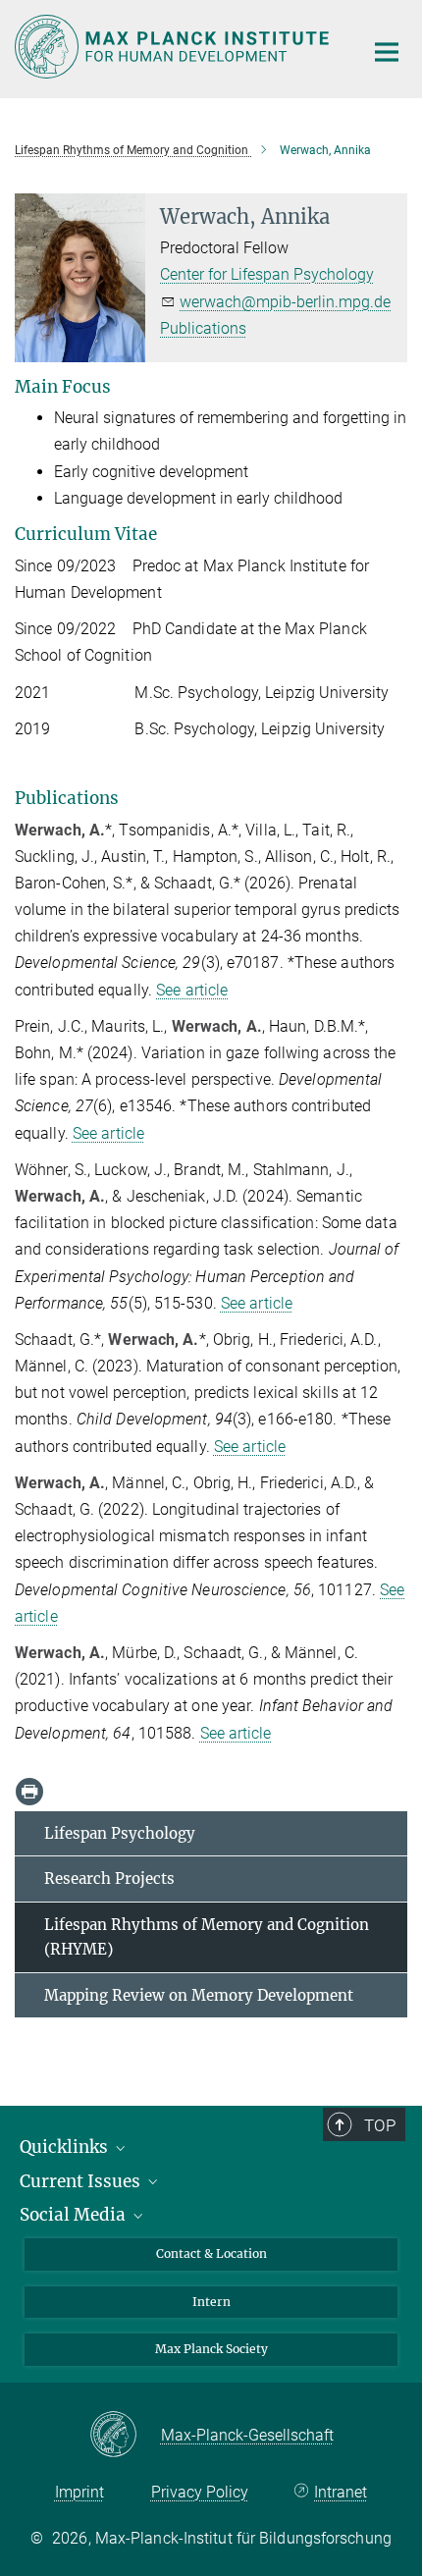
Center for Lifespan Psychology (267, 274)
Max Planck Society (211, 2349)
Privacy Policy (200, 2492)
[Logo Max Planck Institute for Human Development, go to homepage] (174, 47)
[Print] (29, 1792)
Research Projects (109, 1878)
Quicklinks (66, 2147)
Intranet (341, 2492)
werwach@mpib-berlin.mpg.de (285, 302)
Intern (211, 2302)
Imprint (79, 2492)
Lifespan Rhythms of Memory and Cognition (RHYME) (207, 1937)
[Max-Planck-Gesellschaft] (125, 2436)
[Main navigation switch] (387, 52)
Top (380, 2125)
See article (192, 990)
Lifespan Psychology (120, 1833)
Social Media (75, 2215)
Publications (203, 328)
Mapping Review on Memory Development (199, 1995)
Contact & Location (211, 2254)
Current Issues (82, 2181)
